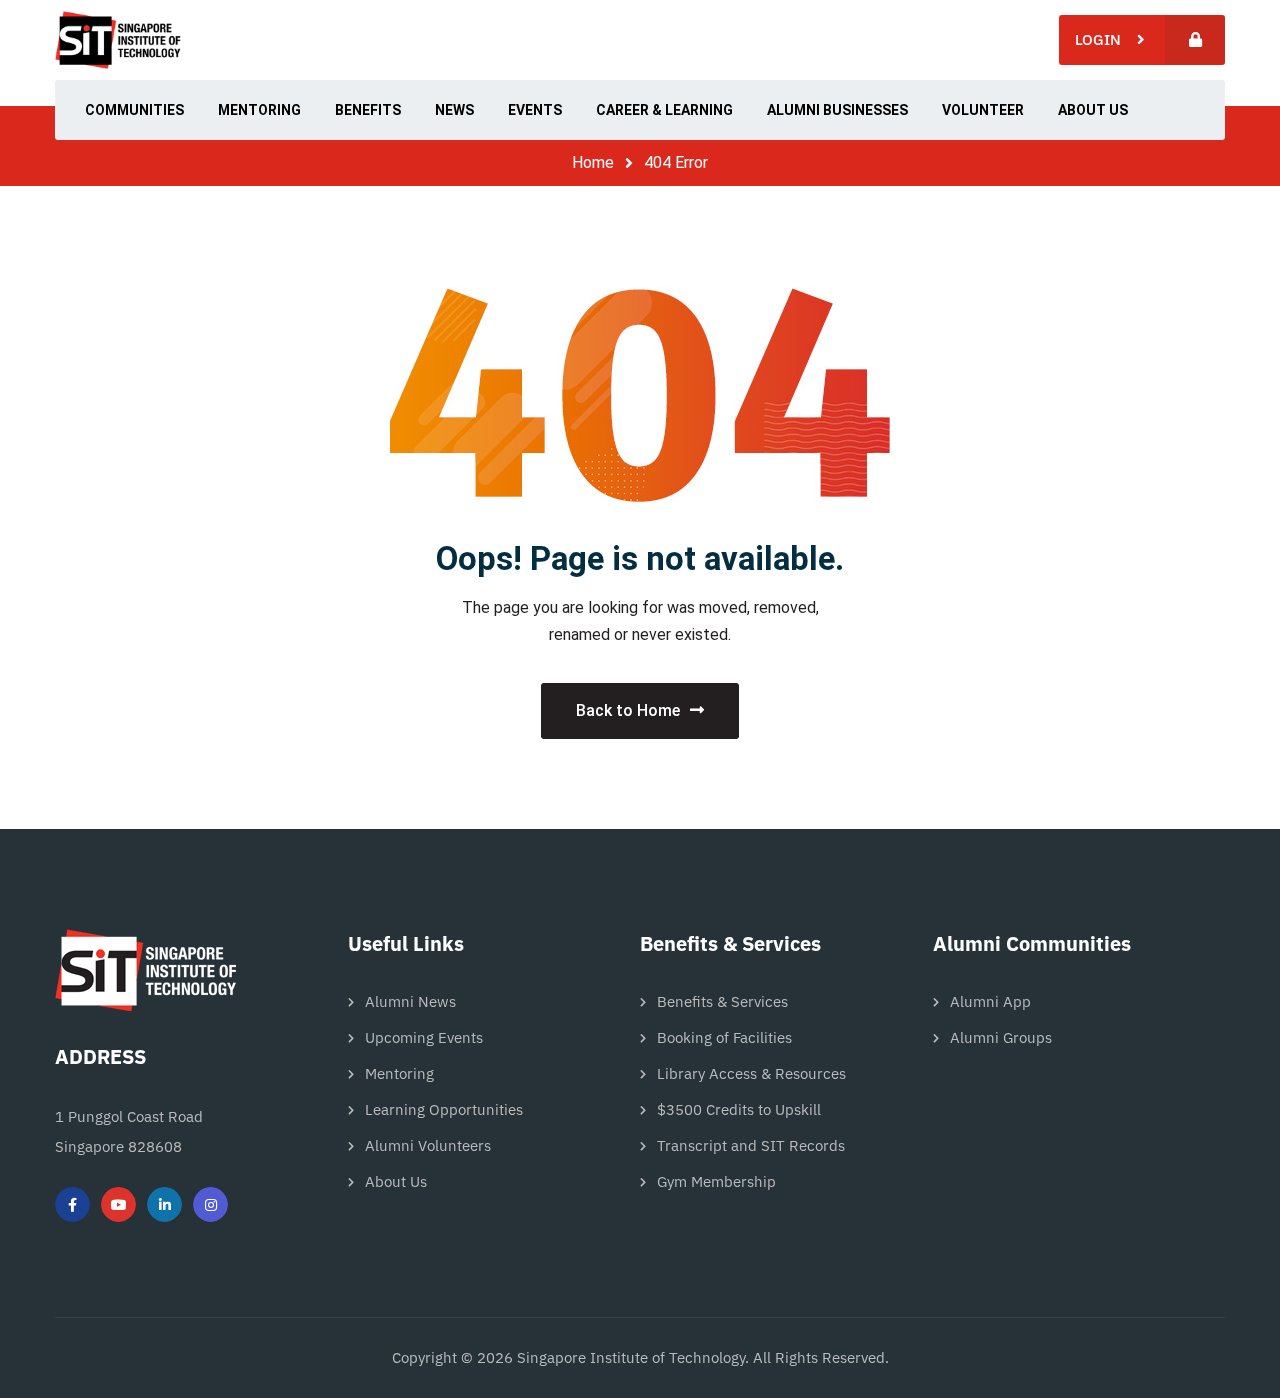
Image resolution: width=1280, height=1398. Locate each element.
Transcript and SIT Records (751, 1145)
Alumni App (990, 1001)
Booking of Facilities (724, 1037)
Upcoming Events (424, 1037)
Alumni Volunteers (428, 1145)
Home (593, 162)
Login (1106, 39)
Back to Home (628, 710)
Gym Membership (716, 1181)
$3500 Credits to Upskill (739, 1109)
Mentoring (399, 1073)
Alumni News (410, 1001)
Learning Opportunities (444, 1109)
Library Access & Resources (751, 1073)
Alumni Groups (1001, 1037)
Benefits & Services (722, 1001)
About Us (396, 1181)
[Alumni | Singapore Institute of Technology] (118, 39)
